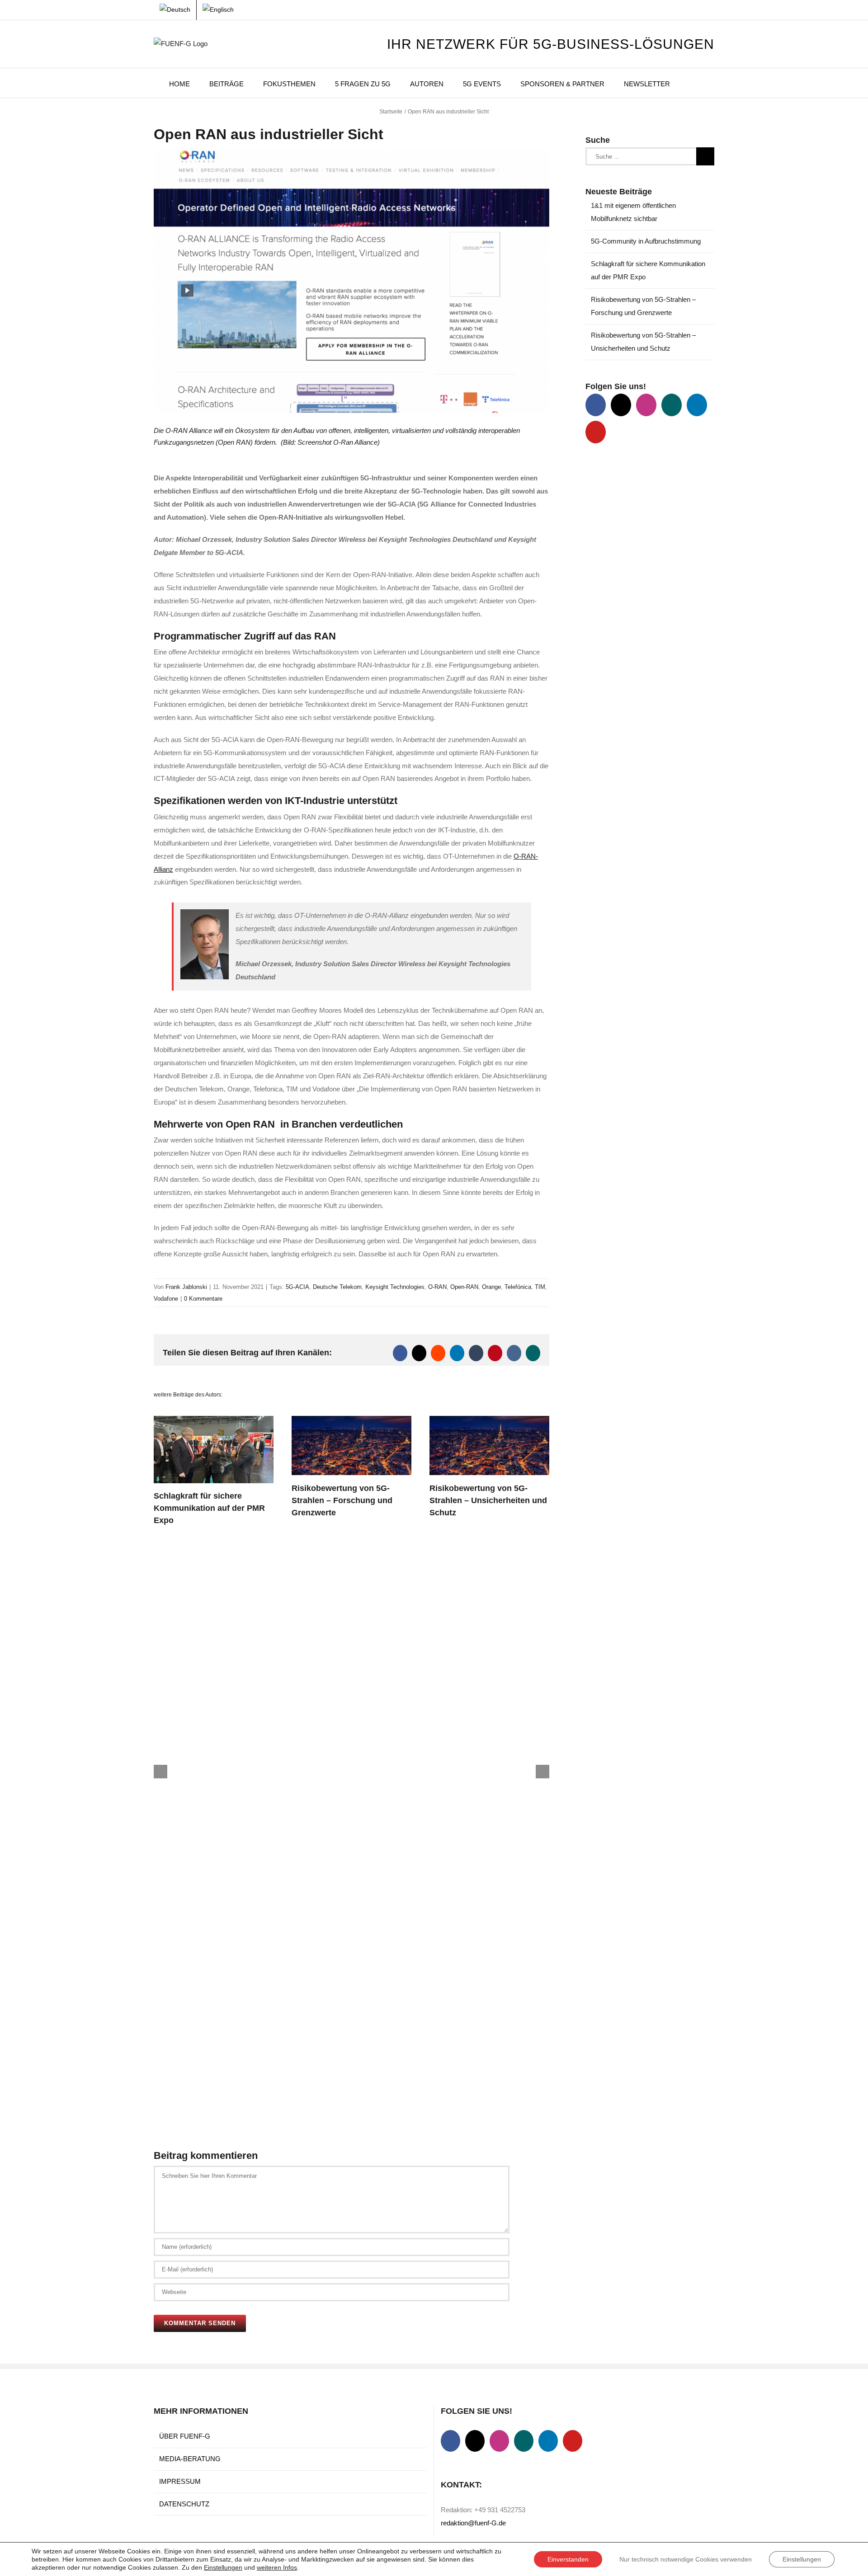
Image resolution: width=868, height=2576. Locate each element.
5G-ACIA (297, 1287)
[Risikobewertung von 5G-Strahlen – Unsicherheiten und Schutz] (489, 1420)
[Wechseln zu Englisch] (218, 10)
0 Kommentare (203, 1299)
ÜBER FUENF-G (185, 2436)
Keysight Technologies (395, 1287)
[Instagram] (646, 405)
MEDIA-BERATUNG (190, 2459)
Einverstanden (568, 2559)
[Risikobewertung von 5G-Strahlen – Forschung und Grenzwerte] (351, 1420)
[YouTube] (596, 432)
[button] (692, 83)
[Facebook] (596, 405)
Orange (491, 1287)
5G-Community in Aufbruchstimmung (646, 241)
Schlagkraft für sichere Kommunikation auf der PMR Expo (209, 1508)
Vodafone (166, 1299)
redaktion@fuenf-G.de (473, 2523)
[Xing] (672, 405)
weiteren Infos (277, 2567)
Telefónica (518, 1287)
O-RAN (437, 1287)
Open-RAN (464, 1287)
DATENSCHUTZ (184, 2504)
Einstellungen (223, 2567)
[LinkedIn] (697, 405)
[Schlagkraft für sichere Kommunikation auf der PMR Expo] (214, 1420)
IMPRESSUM (180, 2481)
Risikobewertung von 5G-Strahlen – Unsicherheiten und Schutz (488, 1500)
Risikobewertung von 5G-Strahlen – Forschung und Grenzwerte (342, 1500)
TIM (540, 1287)
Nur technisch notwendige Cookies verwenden (686, 2559)
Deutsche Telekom (337, 1287)
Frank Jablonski (186, 1287)
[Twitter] (621, 405)
